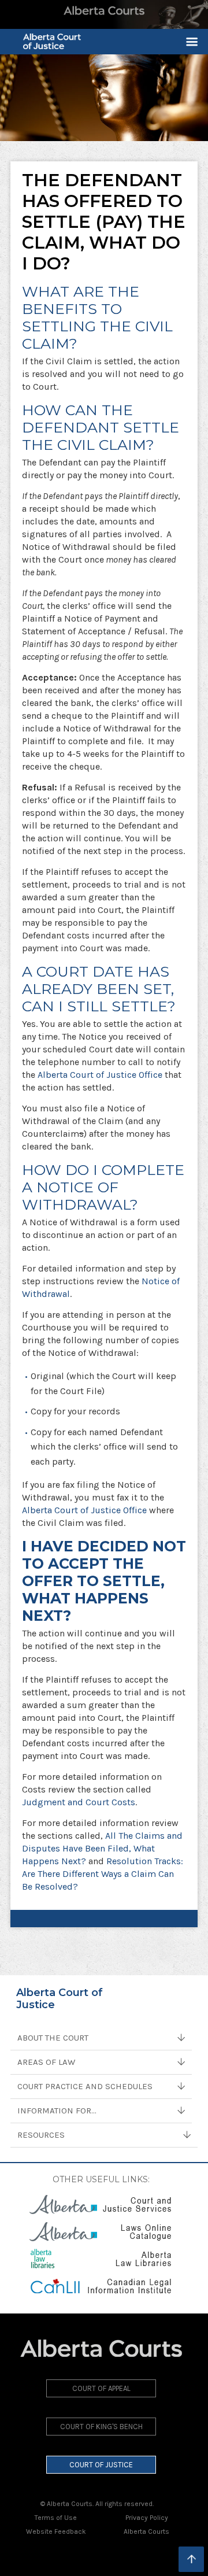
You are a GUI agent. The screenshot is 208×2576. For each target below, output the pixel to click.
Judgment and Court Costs (79, 1802)
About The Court (53, 2038)
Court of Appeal (101, 2388)
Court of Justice (101, 2465)
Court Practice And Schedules (85, 2086)
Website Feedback (56, 2531)
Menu (187, 42)
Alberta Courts (146, 2531)
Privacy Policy (147, 2518)
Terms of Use (56, 2518)
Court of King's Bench (101, 2427)
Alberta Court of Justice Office (100, 1075)
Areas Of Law (46, 2062)
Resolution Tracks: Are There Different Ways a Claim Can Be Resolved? (103, 1874)
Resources (41, 2135)
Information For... (57, 2111)
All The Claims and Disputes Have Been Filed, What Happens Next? (102, 1848)
